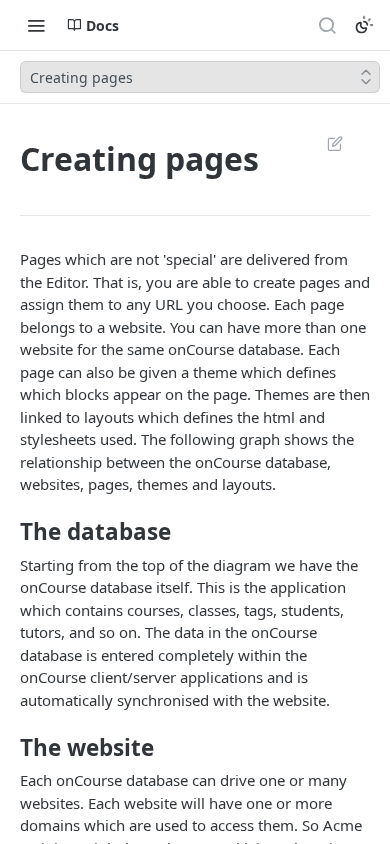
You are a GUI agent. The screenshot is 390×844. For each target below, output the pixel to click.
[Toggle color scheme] (364, 25)
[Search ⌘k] (327, 25)
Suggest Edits (325, 143)
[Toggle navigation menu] (36, 25)
